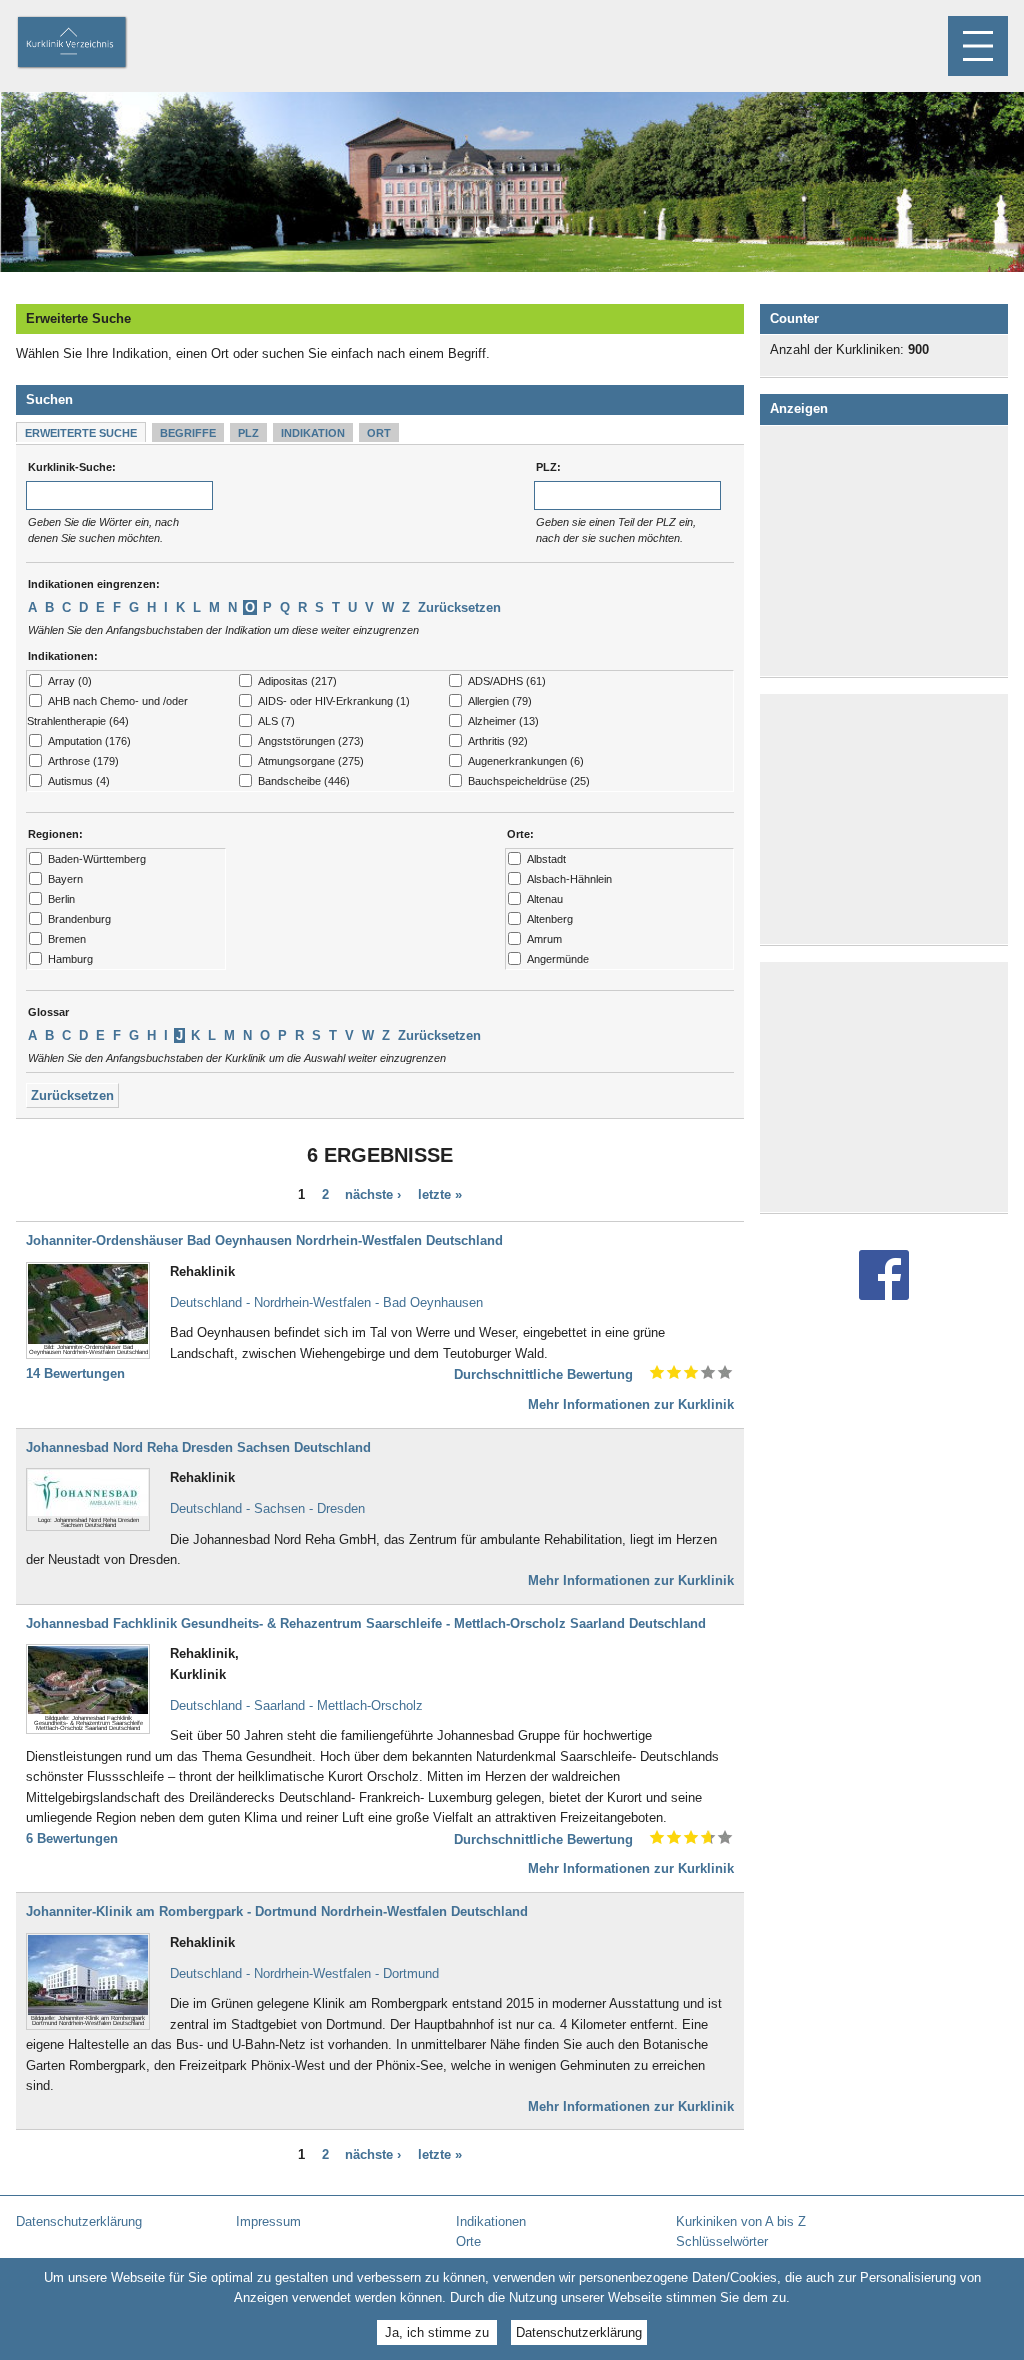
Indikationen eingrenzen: (94, 584)
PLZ (248, 433)
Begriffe (188, 433)
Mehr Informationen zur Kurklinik (631, 1404)
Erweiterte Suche (81, 433)
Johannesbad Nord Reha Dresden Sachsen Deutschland (198, 1447)
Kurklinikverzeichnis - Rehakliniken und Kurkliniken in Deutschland (89, 44)
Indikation (313, 433)
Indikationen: (63, 656)
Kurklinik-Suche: (72, 467)
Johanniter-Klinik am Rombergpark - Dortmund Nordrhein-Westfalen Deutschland (277, 1911)
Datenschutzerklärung (579, 2332)
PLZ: (548, 467)
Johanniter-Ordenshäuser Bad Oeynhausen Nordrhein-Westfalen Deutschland (264, 1240)
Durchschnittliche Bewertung (543, 1374)
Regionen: (55, 834)
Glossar (48, 1012)
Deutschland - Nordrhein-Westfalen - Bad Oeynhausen (326, 1302)
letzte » (440, 1195)
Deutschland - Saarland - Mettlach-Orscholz (296, 1705)
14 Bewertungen (75, 1373)
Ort (379, 433)
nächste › (373, 1195)
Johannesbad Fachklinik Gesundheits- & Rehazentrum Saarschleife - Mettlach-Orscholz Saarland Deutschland (366, 1623)
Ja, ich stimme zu (437, 2332)
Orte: (520, 834)
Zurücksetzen (459, 607)
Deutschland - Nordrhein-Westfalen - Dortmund (304, 1973)
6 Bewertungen (72, 1838)
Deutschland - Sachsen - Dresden (267, 1508)
